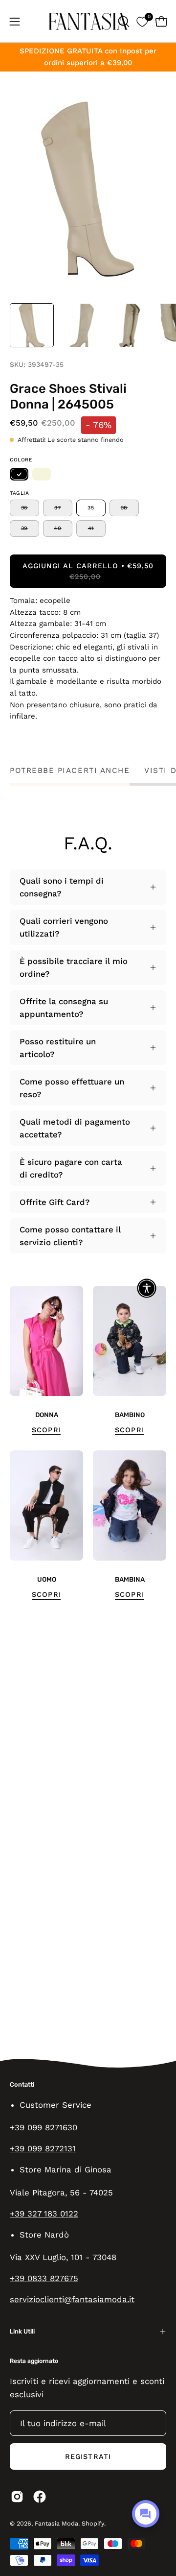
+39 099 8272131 (43, 2148)
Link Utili (22, 2331)
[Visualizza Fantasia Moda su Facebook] (40, 2497)
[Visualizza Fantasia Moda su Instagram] (17, 2497)
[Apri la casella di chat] (146, 2514)
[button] (123, 22)
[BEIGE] (42, 474)
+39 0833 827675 (44, 2278)
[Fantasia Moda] (88, 21)
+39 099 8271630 (44, 2127)
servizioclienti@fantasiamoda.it (72, 2299)
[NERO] (19, 474)
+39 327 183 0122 (44, 2214)
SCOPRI (46, 1430)
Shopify (93, 2523)
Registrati (88, 2456)
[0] (142, 21)
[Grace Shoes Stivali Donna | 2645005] (32, 325)
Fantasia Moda (56, 2523)
